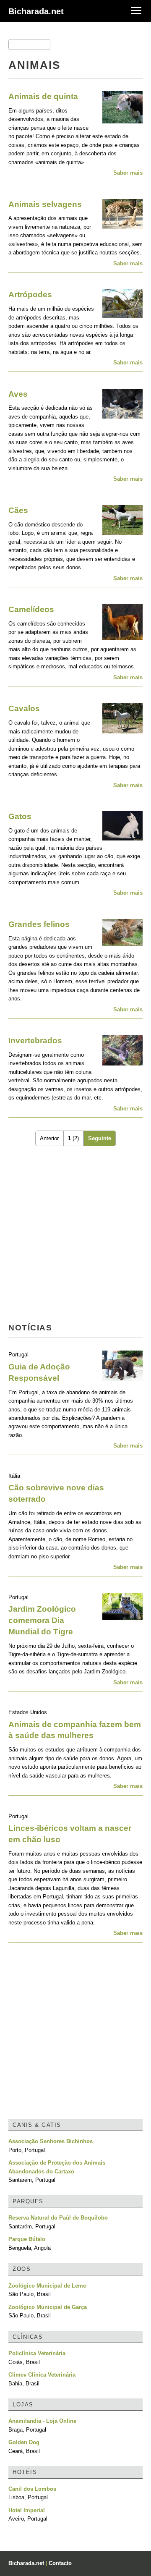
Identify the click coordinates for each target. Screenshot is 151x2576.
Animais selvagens (45, 204)
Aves (18, 394)
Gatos (20, 816)
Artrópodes (30, 295)
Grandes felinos (39, 924)
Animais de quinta (43, 96)
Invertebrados (35, 1041)
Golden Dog (24, 2442)
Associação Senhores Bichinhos (51, 2141)
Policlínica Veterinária (37, 2353)
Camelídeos (31, 609)
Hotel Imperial (27, 2510)
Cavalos (24, 708)
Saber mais (128, 173)
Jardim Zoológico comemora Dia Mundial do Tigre (42, 1620)
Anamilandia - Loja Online (42, 2421)
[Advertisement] (75, 1236)
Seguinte (100, 1138)
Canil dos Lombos (32, 2489)
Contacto (60, 2563)
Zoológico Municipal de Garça (48, 2307)
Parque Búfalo (27, 2239)
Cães (18, 510)
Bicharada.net (36, 11)
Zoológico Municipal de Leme (47, 2286)
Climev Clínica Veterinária (42, 2375)
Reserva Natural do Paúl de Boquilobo (58, 2218)
